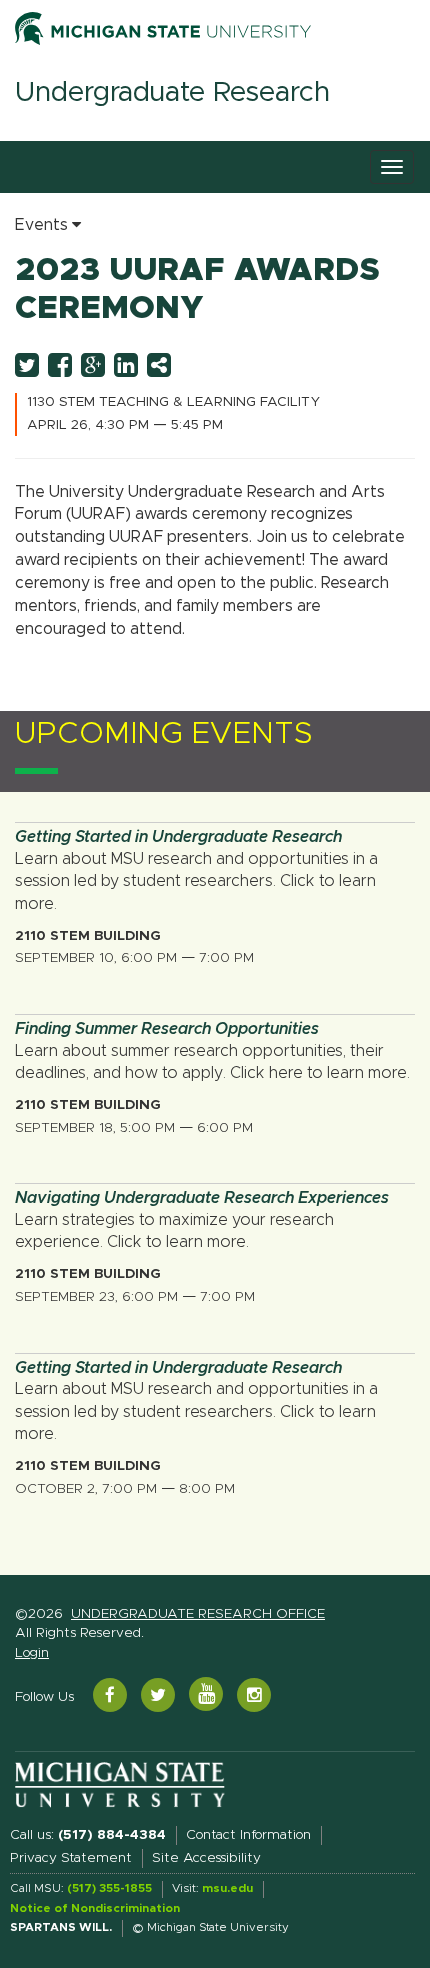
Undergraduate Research (172, 93)
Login (32, 1653)
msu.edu (227, 1888)
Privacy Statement (71, 1858)
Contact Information (248, 1835)
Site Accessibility (206, 1858)
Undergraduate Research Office (198, 1614)
